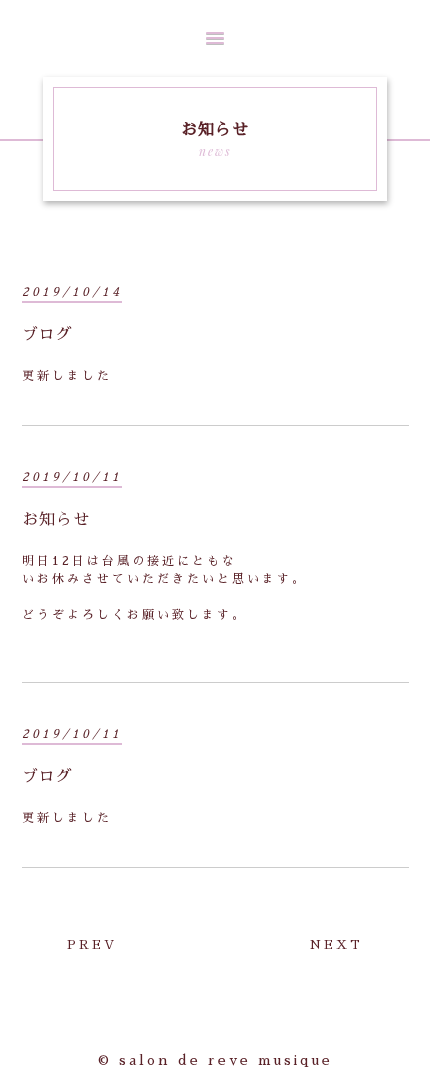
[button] (215, 38)
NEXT (336, 945)
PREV (92, 945)
